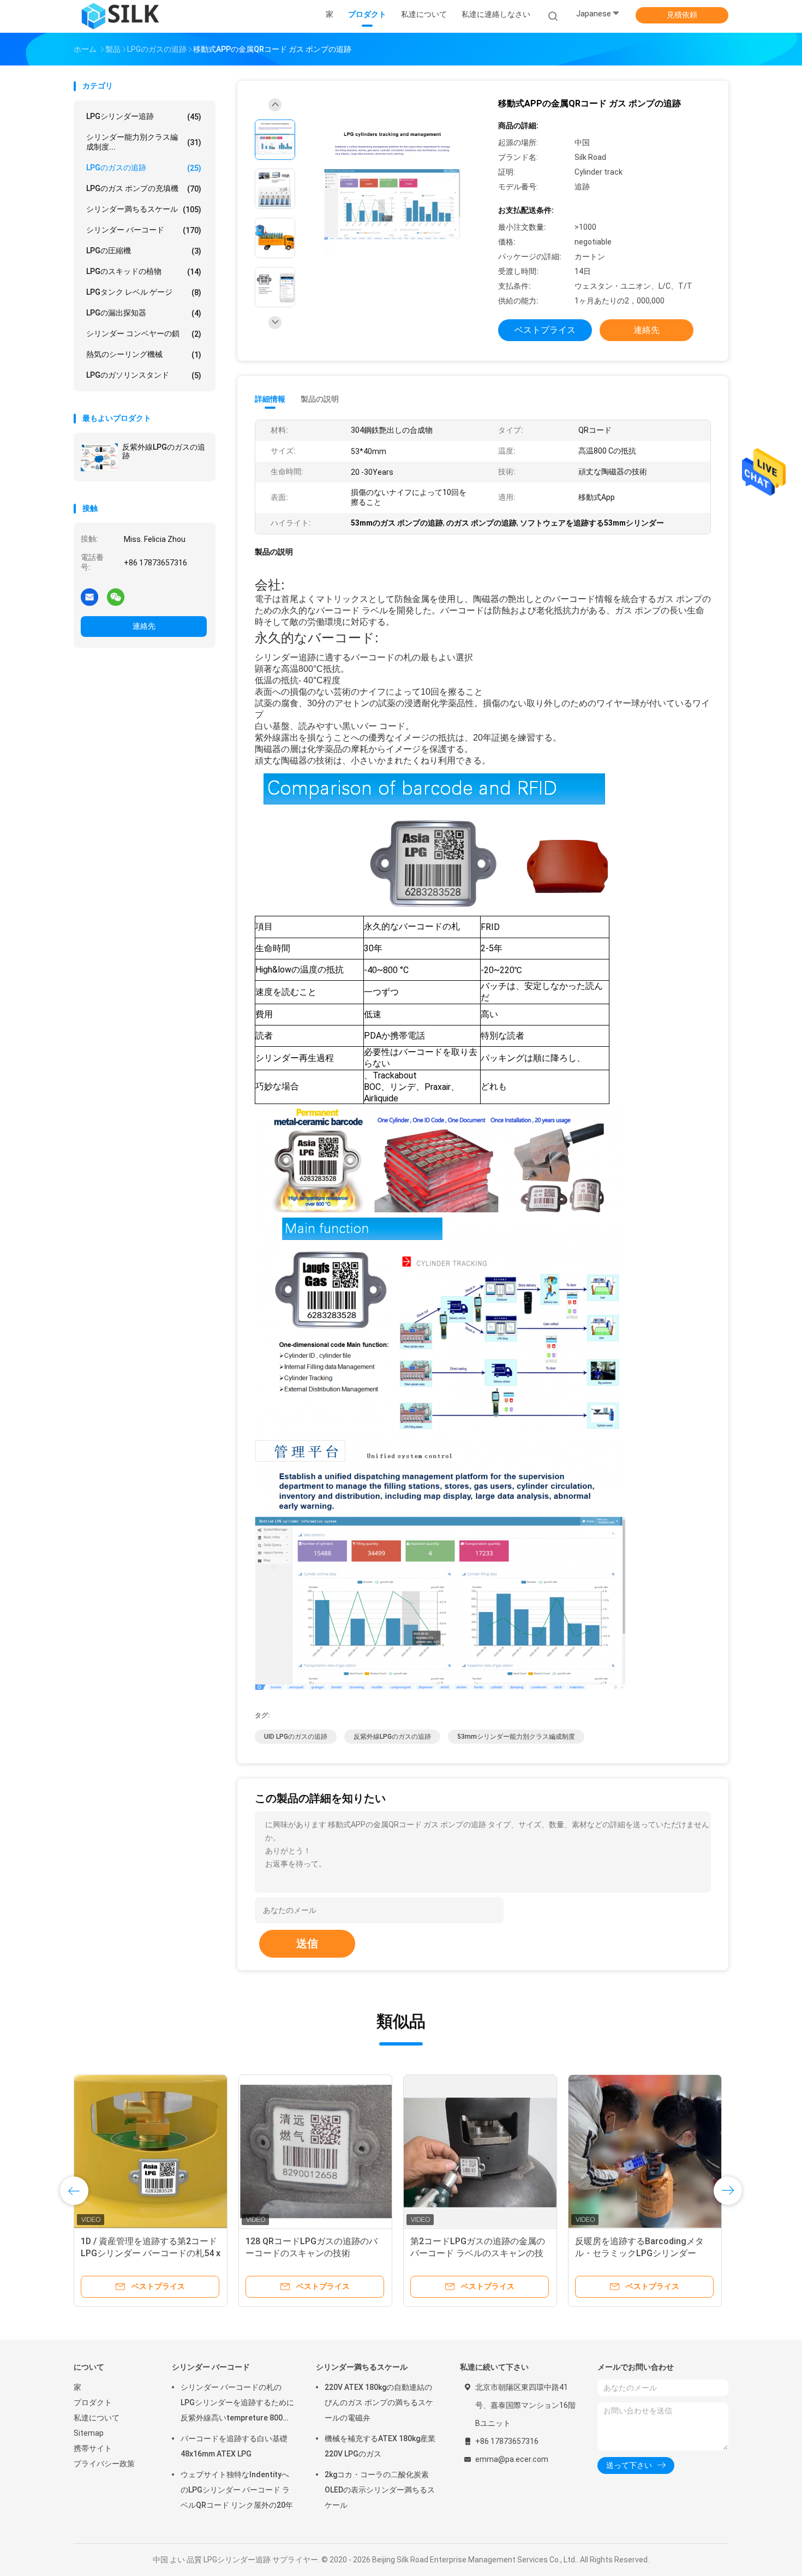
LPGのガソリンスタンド (144, 375)
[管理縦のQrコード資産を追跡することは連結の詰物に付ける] (645, 2151)
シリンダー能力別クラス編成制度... (144, 142)
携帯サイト (93, 2448)
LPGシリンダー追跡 (144, 117)
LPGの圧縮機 (144, 251)
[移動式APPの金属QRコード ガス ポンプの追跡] (392, 190)
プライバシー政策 (104, 2464)
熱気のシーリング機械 (144, 354)
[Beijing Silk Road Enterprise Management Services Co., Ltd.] (122, 16)
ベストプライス (545, 330)
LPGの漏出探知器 (144, 313)
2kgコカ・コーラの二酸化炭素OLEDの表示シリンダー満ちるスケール (380, 2490)
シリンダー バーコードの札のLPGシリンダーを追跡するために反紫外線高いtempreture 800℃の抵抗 (237, 2404)
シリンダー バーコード (144, 230)
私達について (97, 2418)
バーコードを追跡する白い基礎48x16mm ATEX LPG (234, 2446)
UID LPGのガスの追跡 (296, 1737)
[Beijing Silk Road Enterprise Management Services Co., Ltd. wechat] (116, 597)
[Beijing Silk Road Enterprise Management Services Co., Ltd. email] (89, 597)
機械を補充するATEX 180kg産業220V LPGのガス (380, 2446)
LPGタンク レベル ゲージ (144, 292)
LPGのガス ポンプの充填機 (144, 189)
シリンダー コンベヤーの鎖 (144, 334)
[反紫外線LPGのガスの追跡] (99, 457)
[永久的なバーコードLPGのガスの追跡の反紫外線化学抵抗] (315, 2151)
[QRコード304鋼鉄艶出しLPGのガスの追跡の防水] (480, 2151)
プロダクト (93, 2402)
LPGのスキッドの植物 (144, 272)
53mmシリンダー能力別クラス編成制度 (516, 1737)
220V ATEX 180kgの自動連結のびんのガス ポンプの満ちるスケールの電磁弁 (379, 2402)
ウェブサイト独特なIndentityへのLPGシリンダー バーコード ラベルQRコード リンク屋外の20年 (237, 2490)
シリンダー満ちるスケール (144, 209)
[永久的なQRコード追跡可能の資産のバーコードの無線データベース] (151, 2151)
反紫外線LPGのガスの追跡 (164, 451)
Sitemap (89, 2433)
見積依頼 (682, 15)
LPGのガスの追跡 (144, 168)
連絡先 (144, 626)
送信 (307, 1943)
